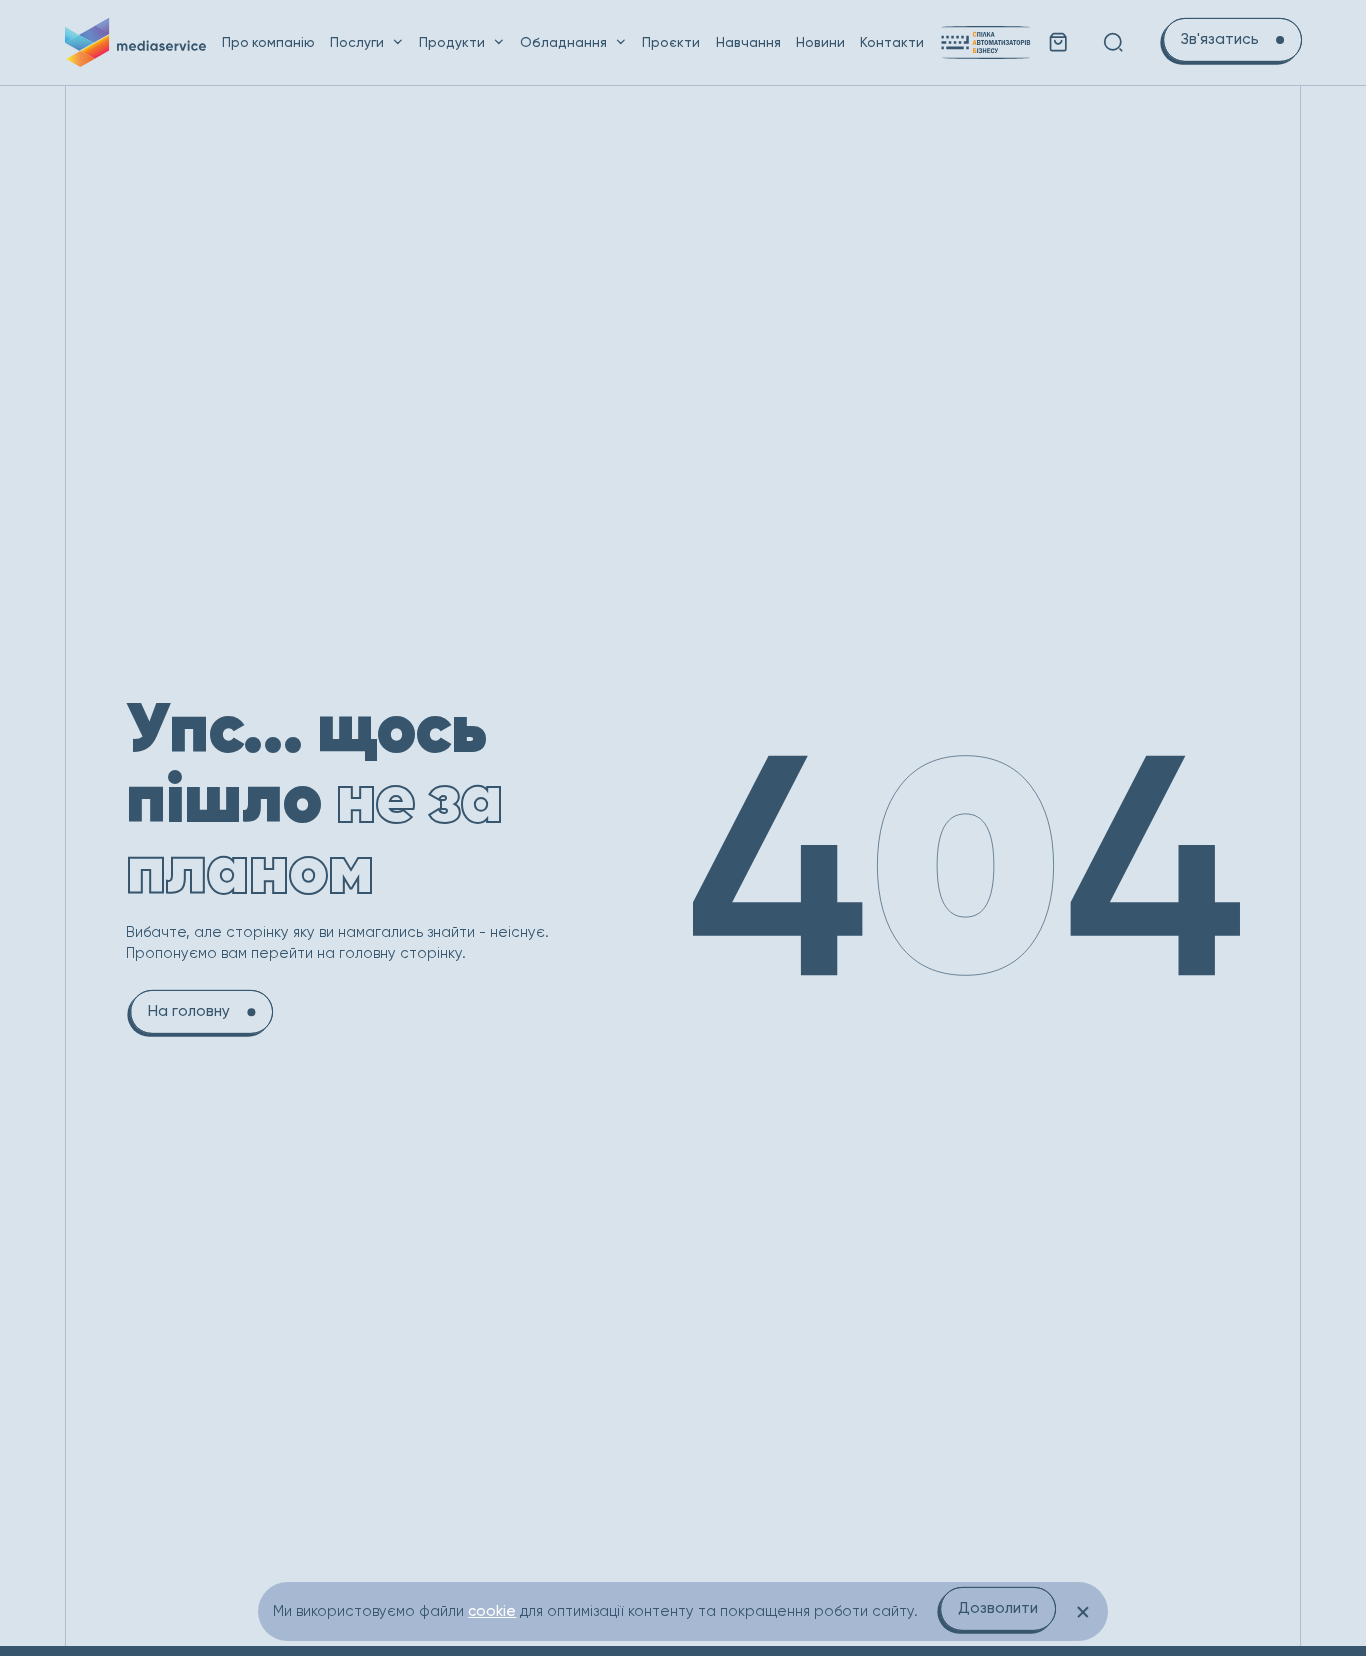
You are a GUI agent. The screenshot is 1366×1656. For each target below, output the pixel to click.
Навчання (748, 42)
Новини (820, 42)
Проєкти (671, 42)
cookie (492, 1611)
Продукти (452, 42)
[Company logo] (135, 42)
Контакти (892, 42)
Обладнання (563, 42)
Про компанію (268, 42)
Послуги (357, 42)
